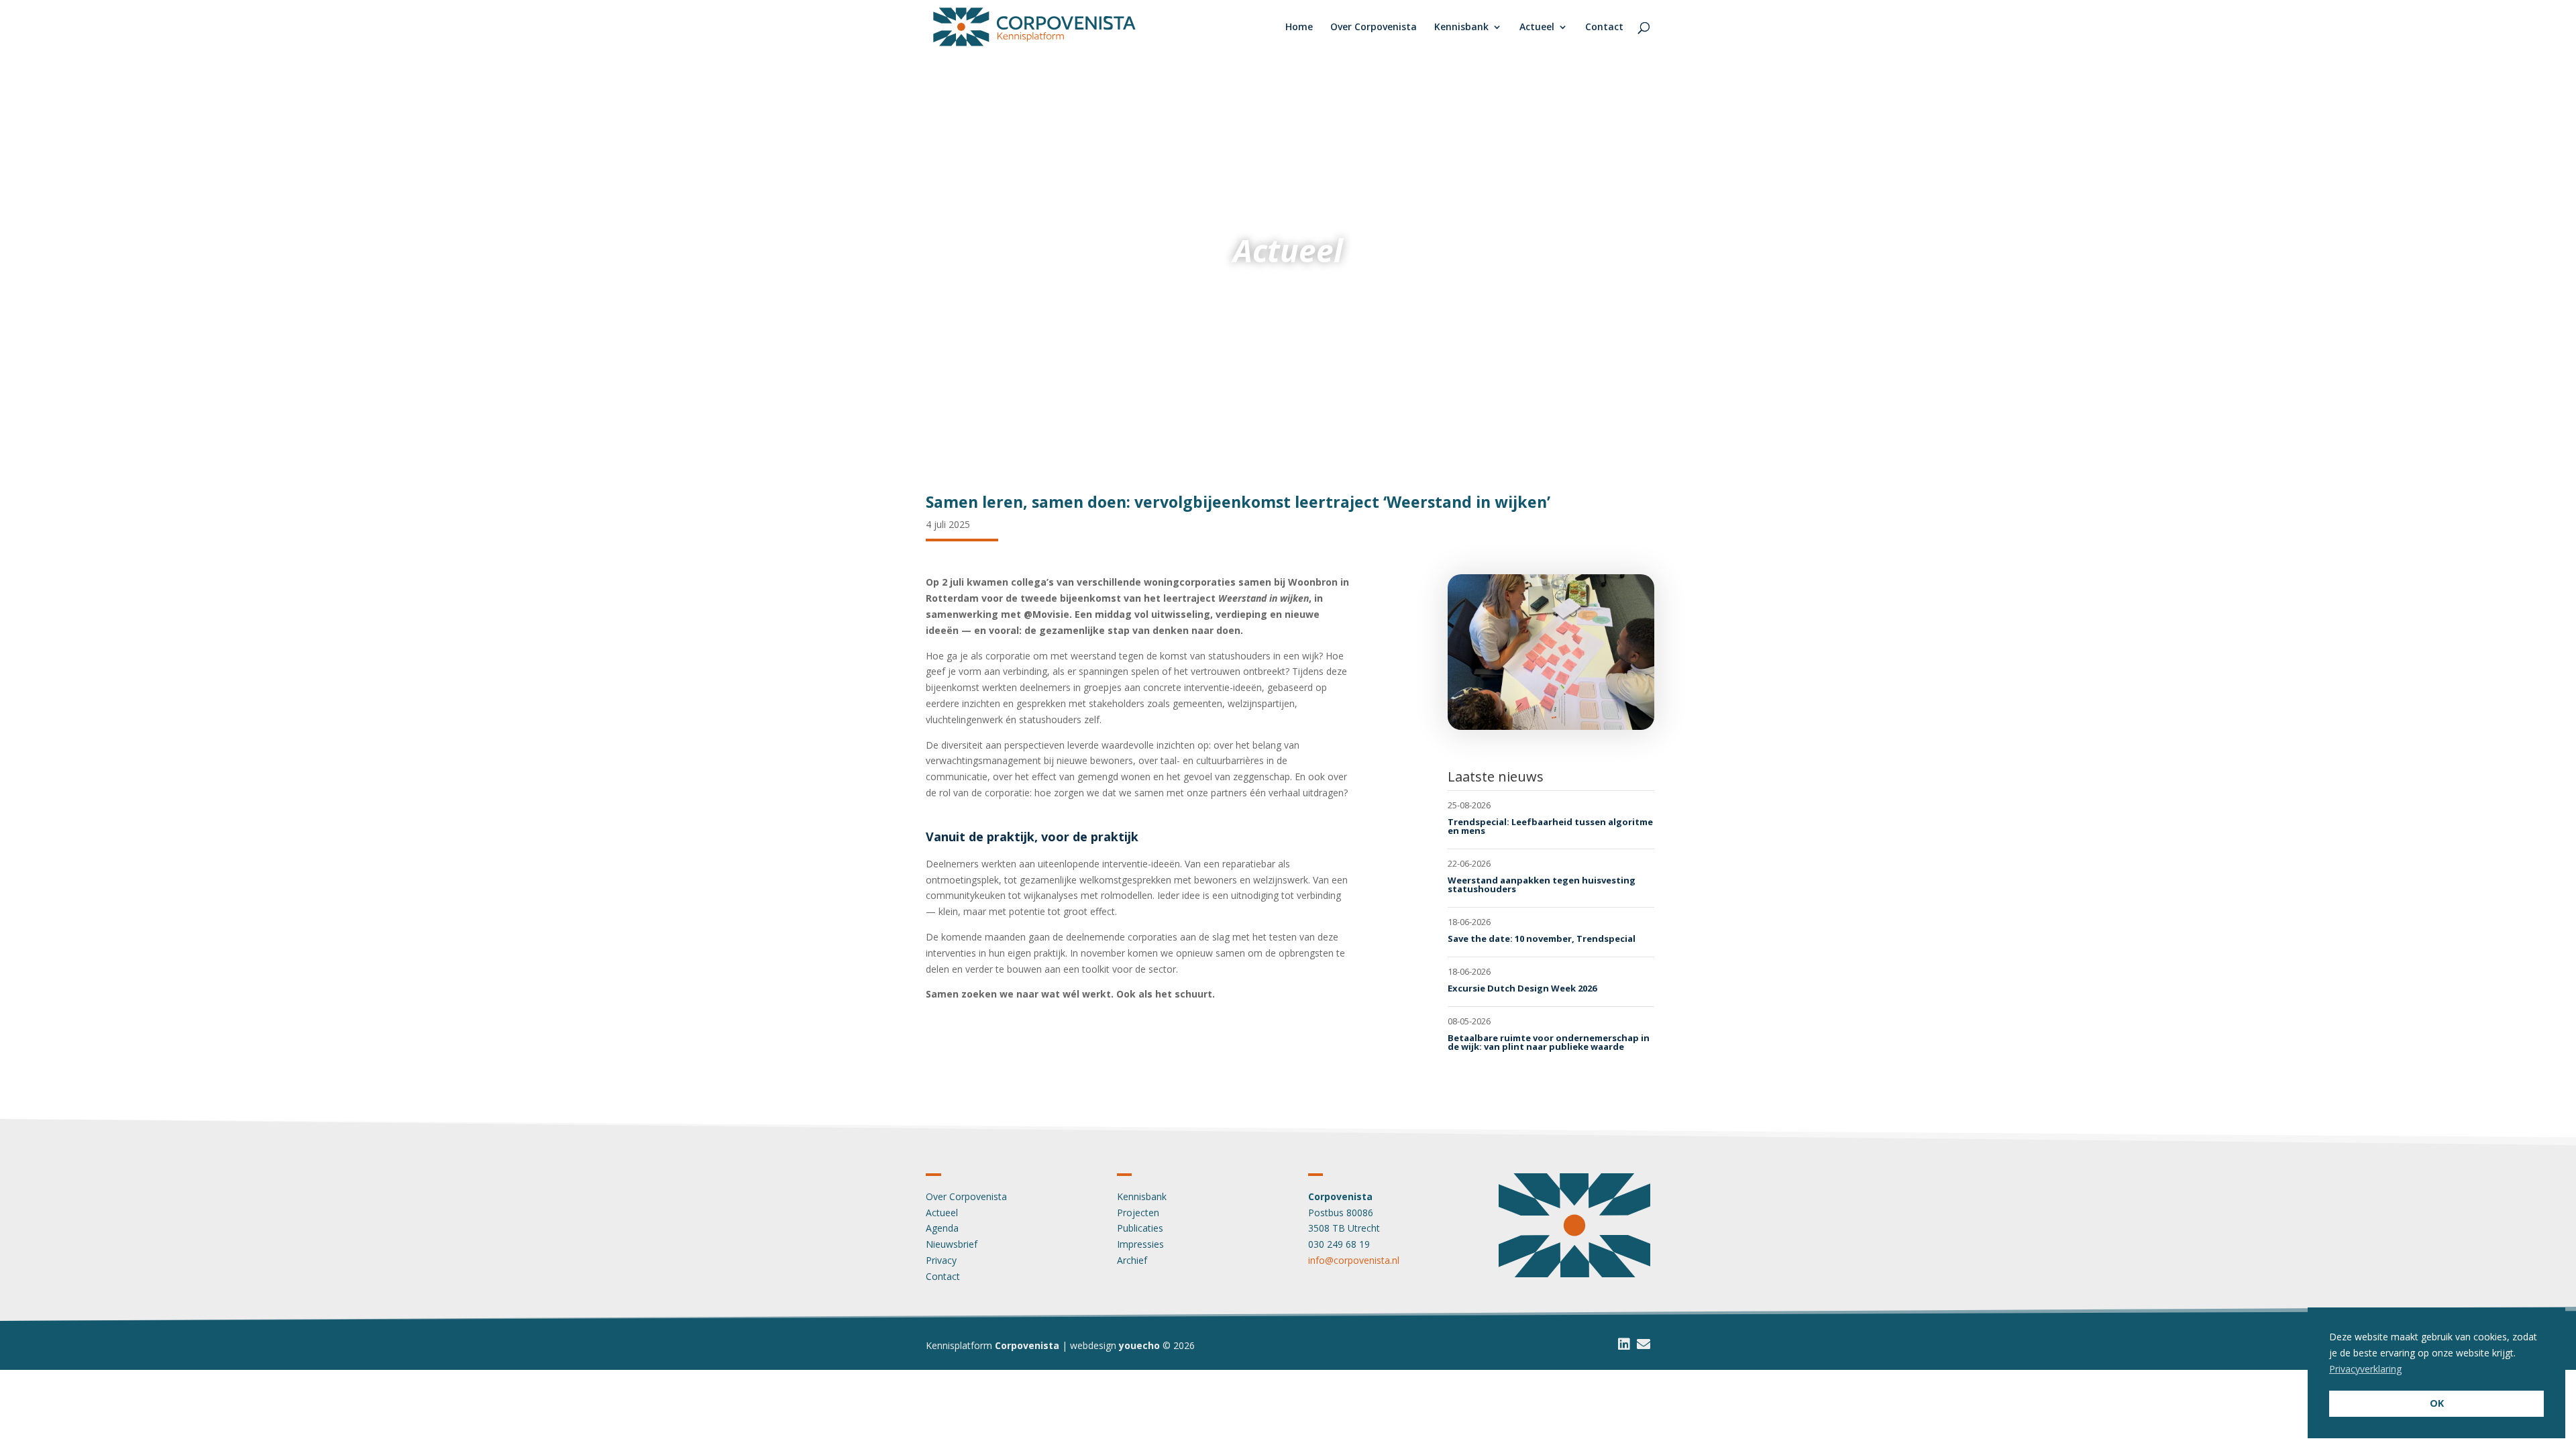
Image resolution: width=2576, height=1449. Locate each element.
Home (1299, 28)
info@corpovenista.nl (1354, 1260)
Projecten (1138, 1213)
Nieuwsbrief (952, 1244)
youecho (1139, 1345)
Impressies (1140, 1244)
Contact (1604, 28)
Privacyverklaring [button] (2365, 1369)
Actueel (1537, 28)
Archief (1132, 1260)
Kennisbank (1461, 28)
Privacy (941, 1260)
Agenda (942, 1228)
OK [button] (2437, 1403)
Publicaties (1140, 1228)
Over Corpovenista (1374, 28)
